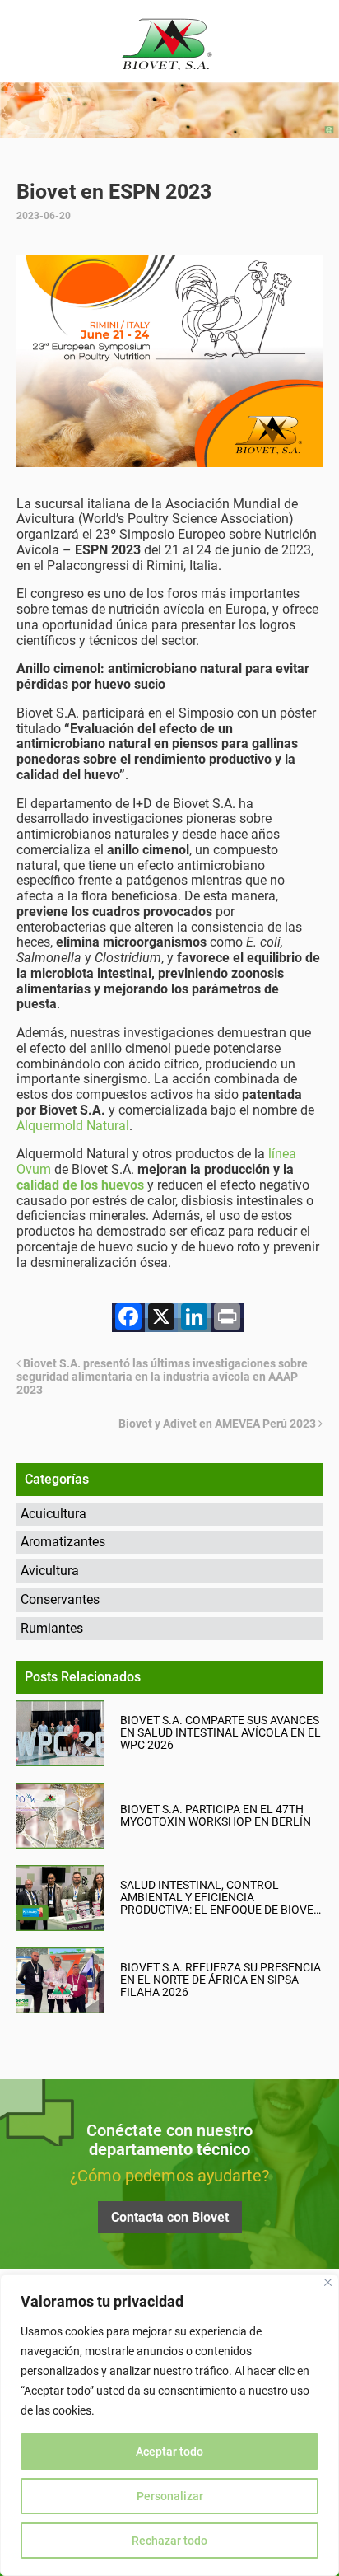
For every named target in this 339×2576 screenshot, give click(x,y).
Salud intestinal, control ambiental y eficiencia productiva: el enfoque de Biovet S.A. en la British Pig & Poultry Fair (220, 1898)
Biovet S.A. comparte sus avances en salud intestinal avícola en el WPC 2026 (221, 1733)
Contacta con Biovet (170, 2217)
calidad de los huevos (80, 1185)
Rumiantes (52, 1628)
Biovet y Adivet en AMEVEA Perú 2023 (218, 1424)
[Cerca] (328, 2282)
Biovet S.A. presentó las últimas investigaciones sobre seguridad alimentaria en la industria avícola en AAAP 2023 (162, 1377)
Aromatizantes (63, 1542)
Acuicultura (53, 1514)
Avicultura (50, 1571)
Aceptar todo (169, 2452)
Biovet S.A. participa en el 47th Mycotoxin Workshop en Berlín (216, 1816)
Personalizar (170, 2496)
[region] (169, 2425)
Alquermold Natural (73, 1126)
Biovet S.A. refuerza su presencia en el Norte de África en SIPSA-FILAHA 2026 (221, 1980)
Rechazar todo (169, 2541)
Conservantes (60, 1599)
